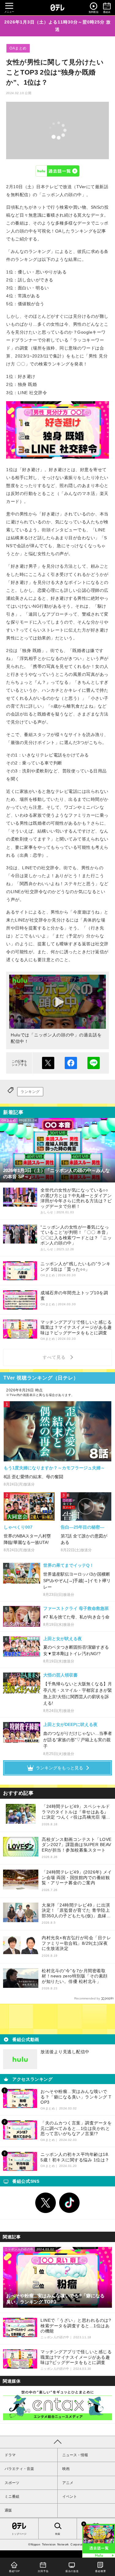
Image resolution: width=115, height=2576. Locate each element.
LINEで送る (94, 1063)
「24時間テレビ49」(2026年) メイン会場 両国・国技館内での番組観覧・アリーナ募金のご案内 (77, 1877)
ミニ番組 (12, 2497)
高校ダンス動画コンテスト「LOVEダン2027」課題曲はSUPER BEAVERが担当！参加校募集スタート (77, 1845)
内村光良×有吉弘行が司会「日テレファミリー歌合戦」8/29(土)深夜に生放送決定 (76, 1943)
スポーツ (12, 2483)
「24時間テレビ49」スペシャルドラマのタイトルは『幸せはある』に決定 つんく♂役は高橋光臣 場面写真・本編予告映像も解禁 (76, 1812)
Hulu (57, 171)
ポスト (48, 1063)
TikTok (70, 2203)
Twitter (46, 2203)
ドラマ (10, 2455)
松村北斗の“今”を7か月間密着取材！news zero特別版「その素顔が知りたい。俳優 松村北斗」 (75, 1976)
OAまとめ (18, 48)
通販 (8, 2510)
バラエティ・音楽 (19, 2469)
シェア (71, 1063)
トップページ (19, 2534)
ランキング (30, 1092)
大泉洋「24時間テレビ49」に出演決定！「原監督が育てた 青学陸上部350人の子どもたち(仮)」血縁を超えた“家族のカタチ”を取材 (76, 1911)
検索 (58, 2534)
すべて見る (55, 1357)
